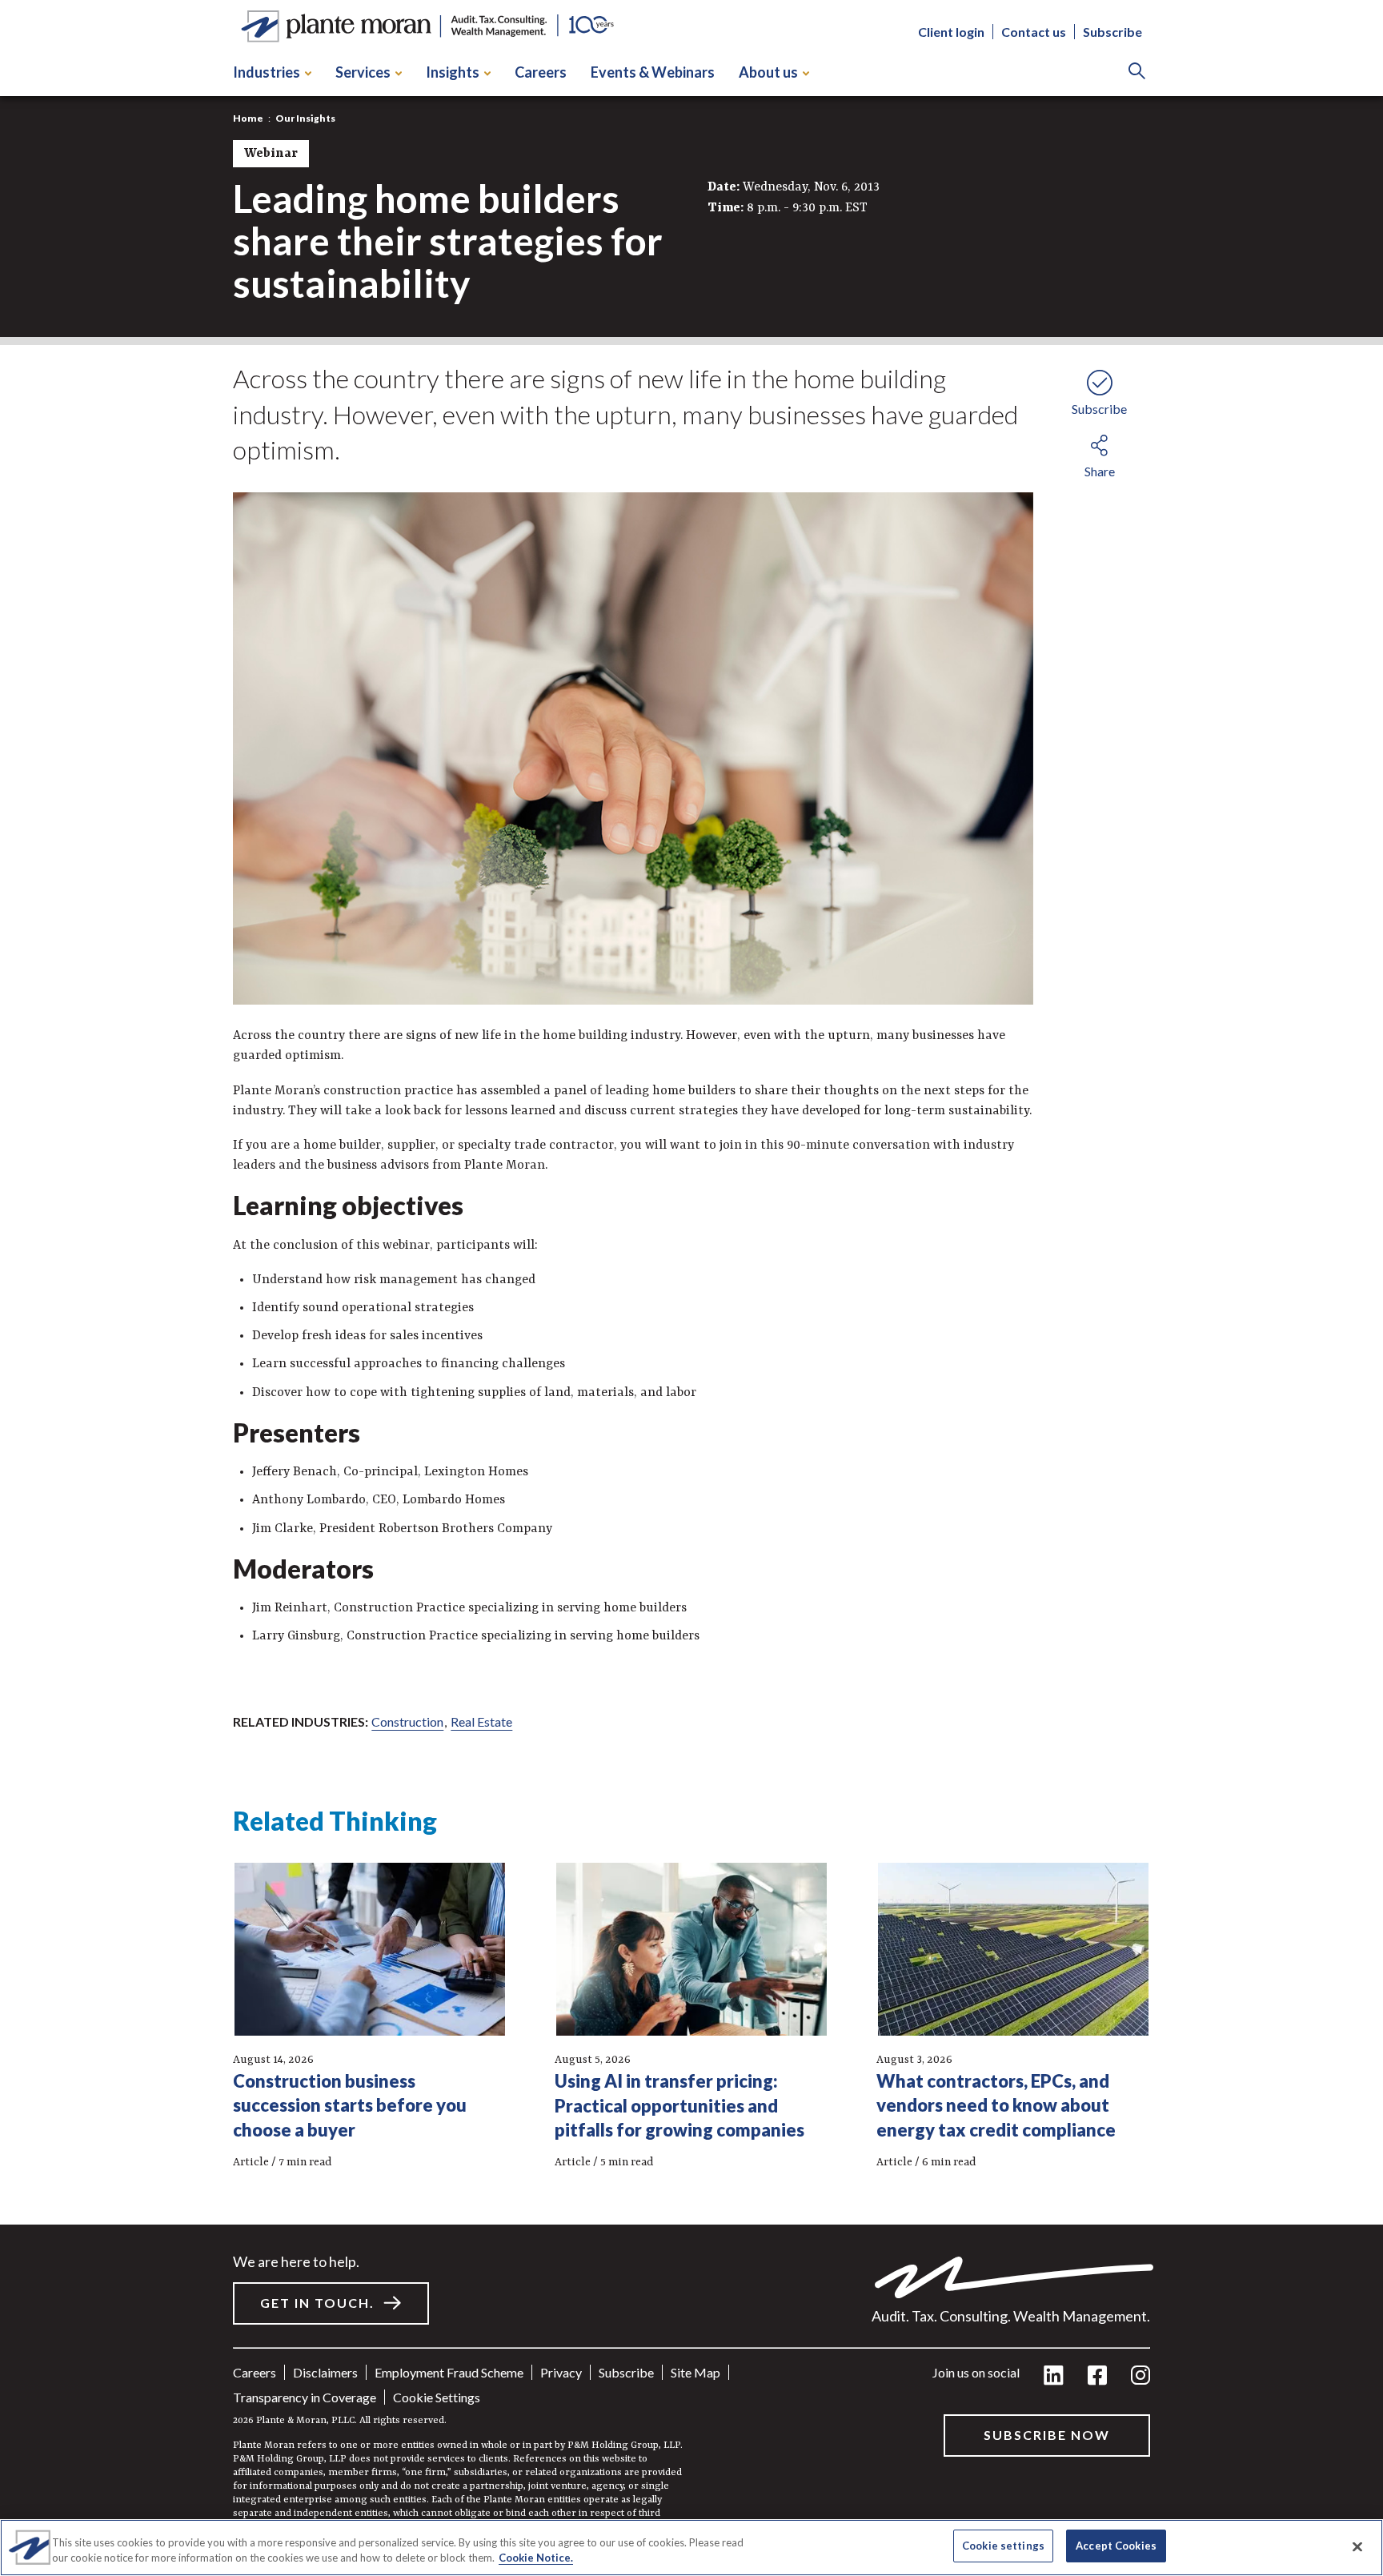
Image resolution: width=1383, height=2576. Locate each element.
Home (248, 118)
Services (363, 72)
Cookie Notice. (536, 2558)
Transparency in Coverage (305, 2397)
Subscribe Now (1047, 2435)
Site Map (696, 2372)
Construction (407, 1721)
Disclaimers (325, 2372)
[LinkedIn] (1054, 2376)
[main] (691, 1288)
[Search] (1137, 72)
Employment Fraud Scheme (449, 2372)
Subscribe (1112, 32)
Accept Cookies (1116, 2546)
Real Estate (481, 1721)
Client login (951, 32)
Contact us (1034, 32)
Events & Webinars (653, 72)
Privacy (561, 2372)
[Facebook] (1097, 2376)
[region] (691, 2548)
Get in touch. (317, 2303)
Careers (541, 72)
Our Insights (305, 118)
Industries (267, 72)
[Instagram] (1140, 2376)
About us (768, 72)
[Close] (1357, 2546)
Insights (453, 72)
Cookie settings (437, 2397)
